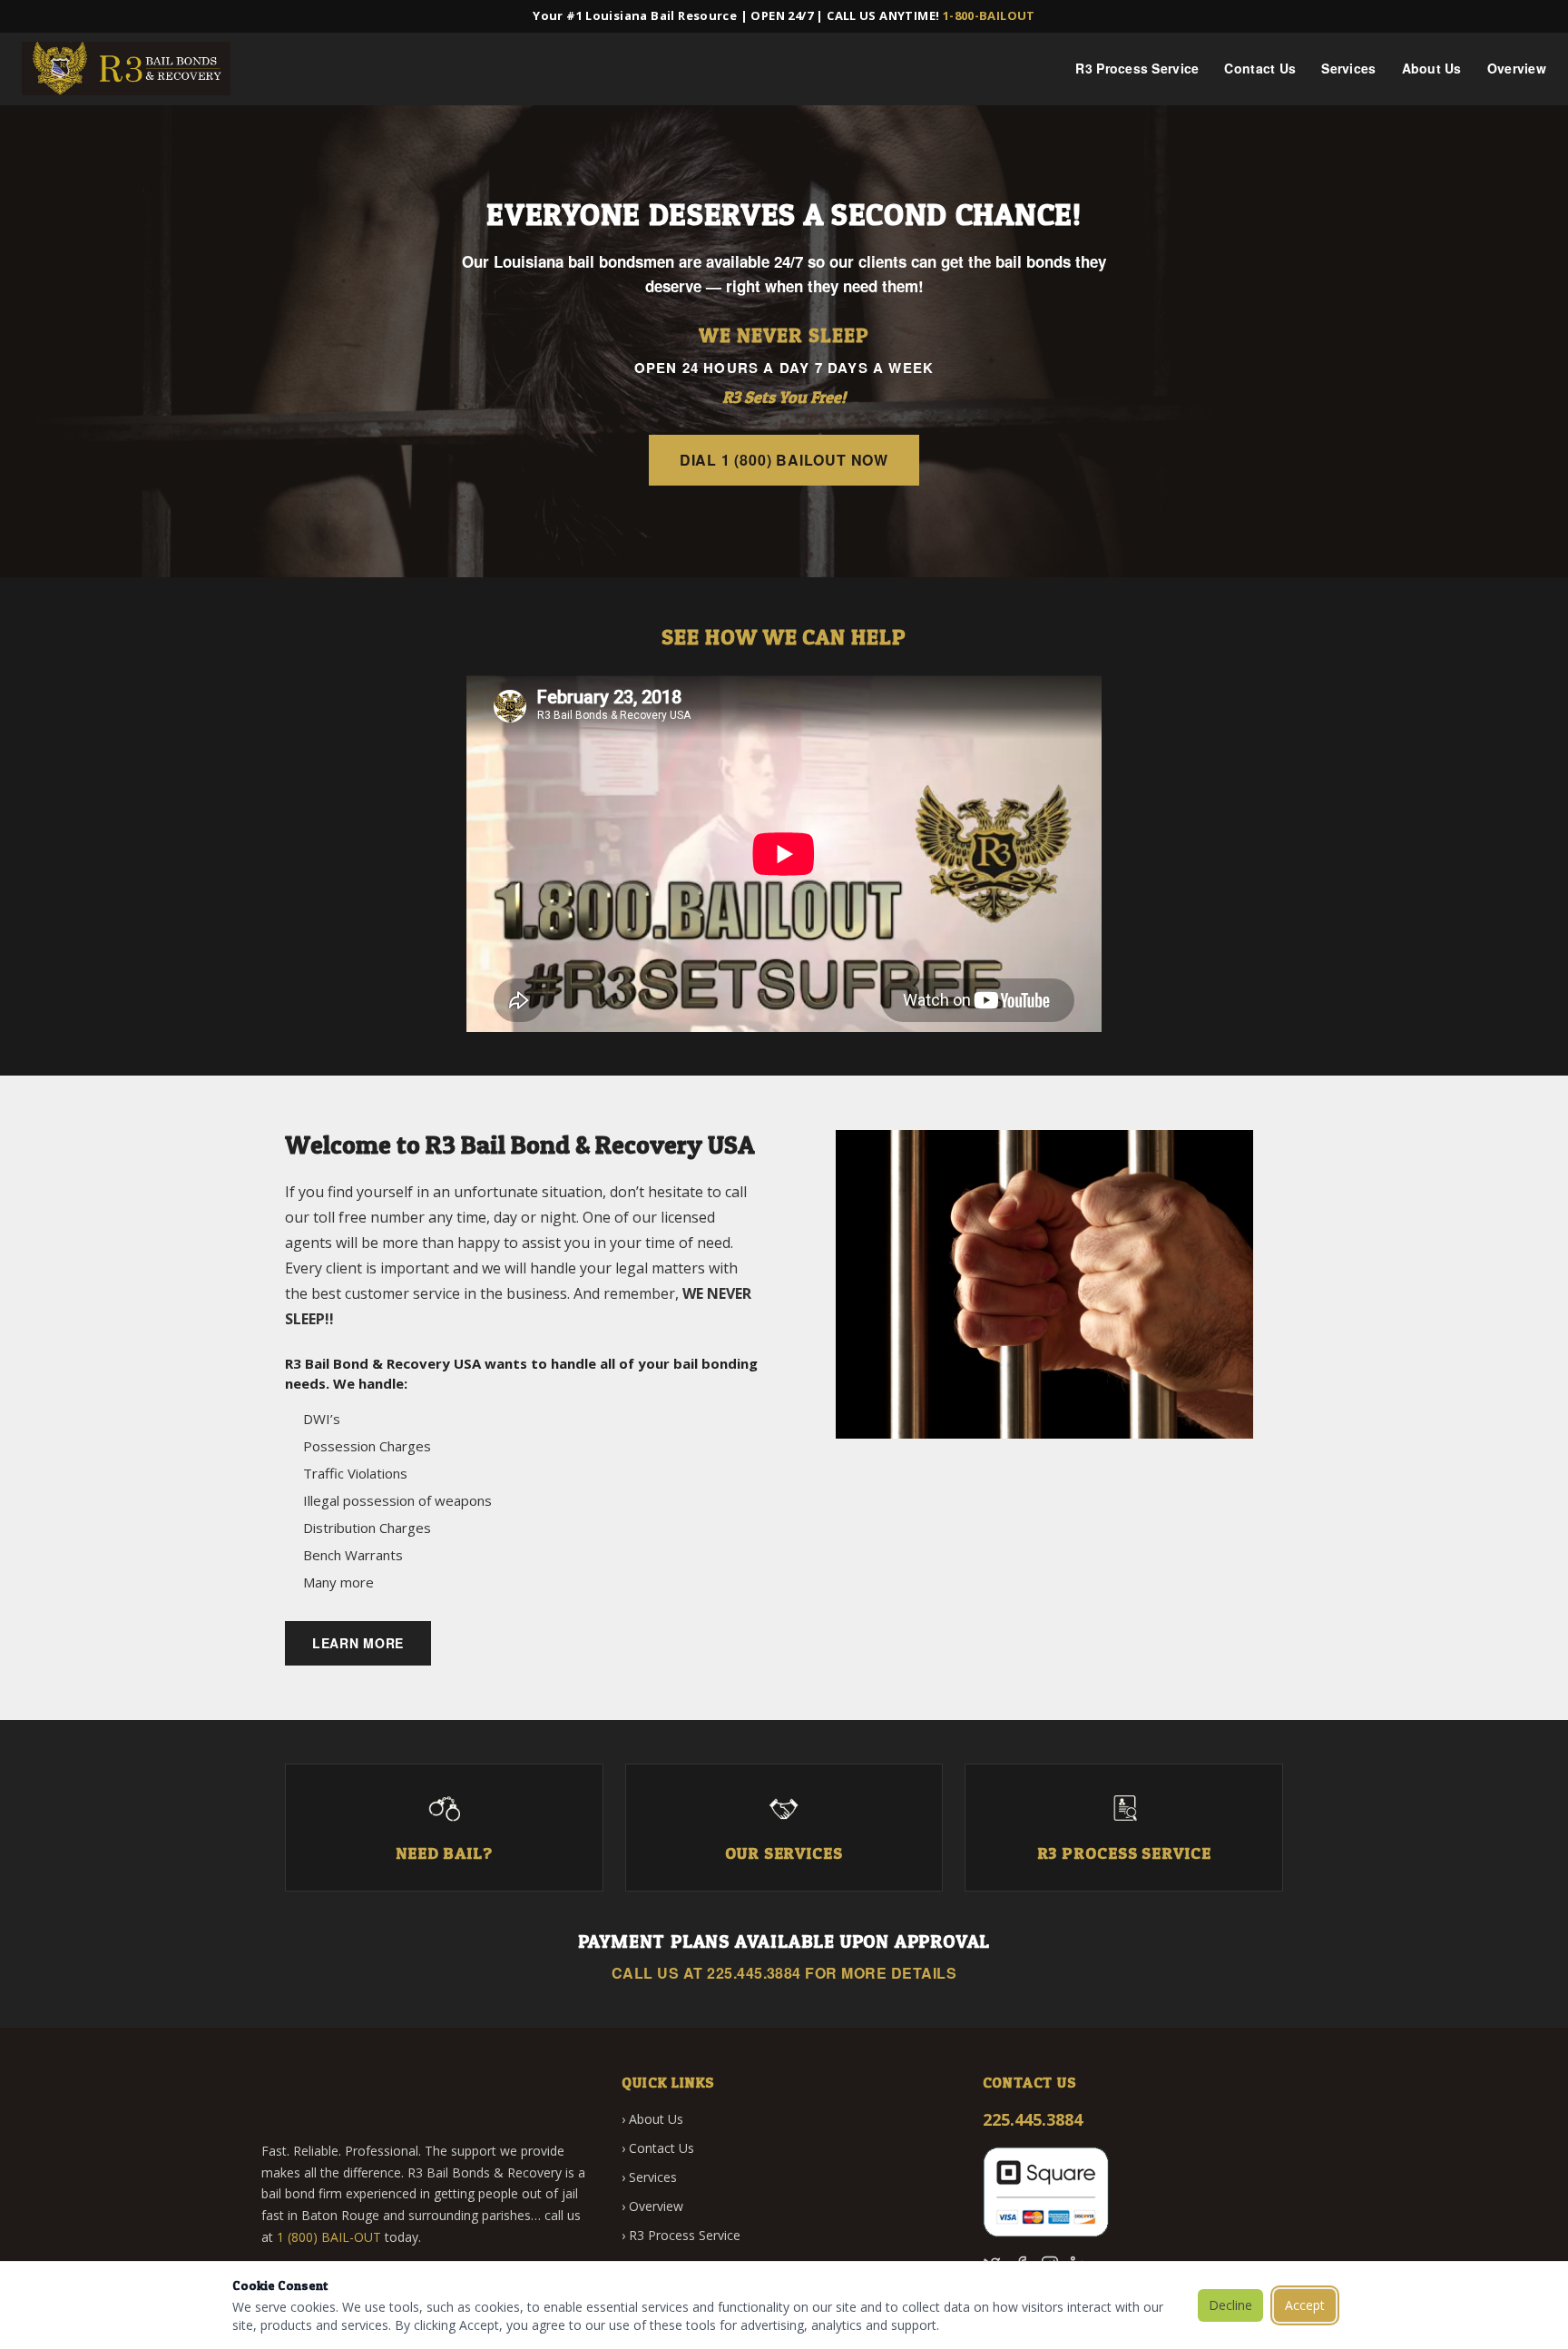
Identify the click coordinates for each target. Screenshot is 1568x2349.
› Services (649, 2177)
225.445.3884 (754, 1973)
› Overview (652, 2206)
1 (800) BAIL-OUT (329, 2237)
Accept (1305, 2305)
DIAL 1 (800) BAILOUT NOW (784, 460)
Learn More (358, 1643)
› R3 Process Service (681, 2235)
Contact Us (1260, 68)
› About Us (652, 2119)
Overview (1517, 68)
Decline (1230, 2305)
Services (1348, 68)
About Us (1432, 68)
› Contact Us (658, 2148)
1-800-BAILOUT (989, 15)
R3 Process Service (1137, 68)
